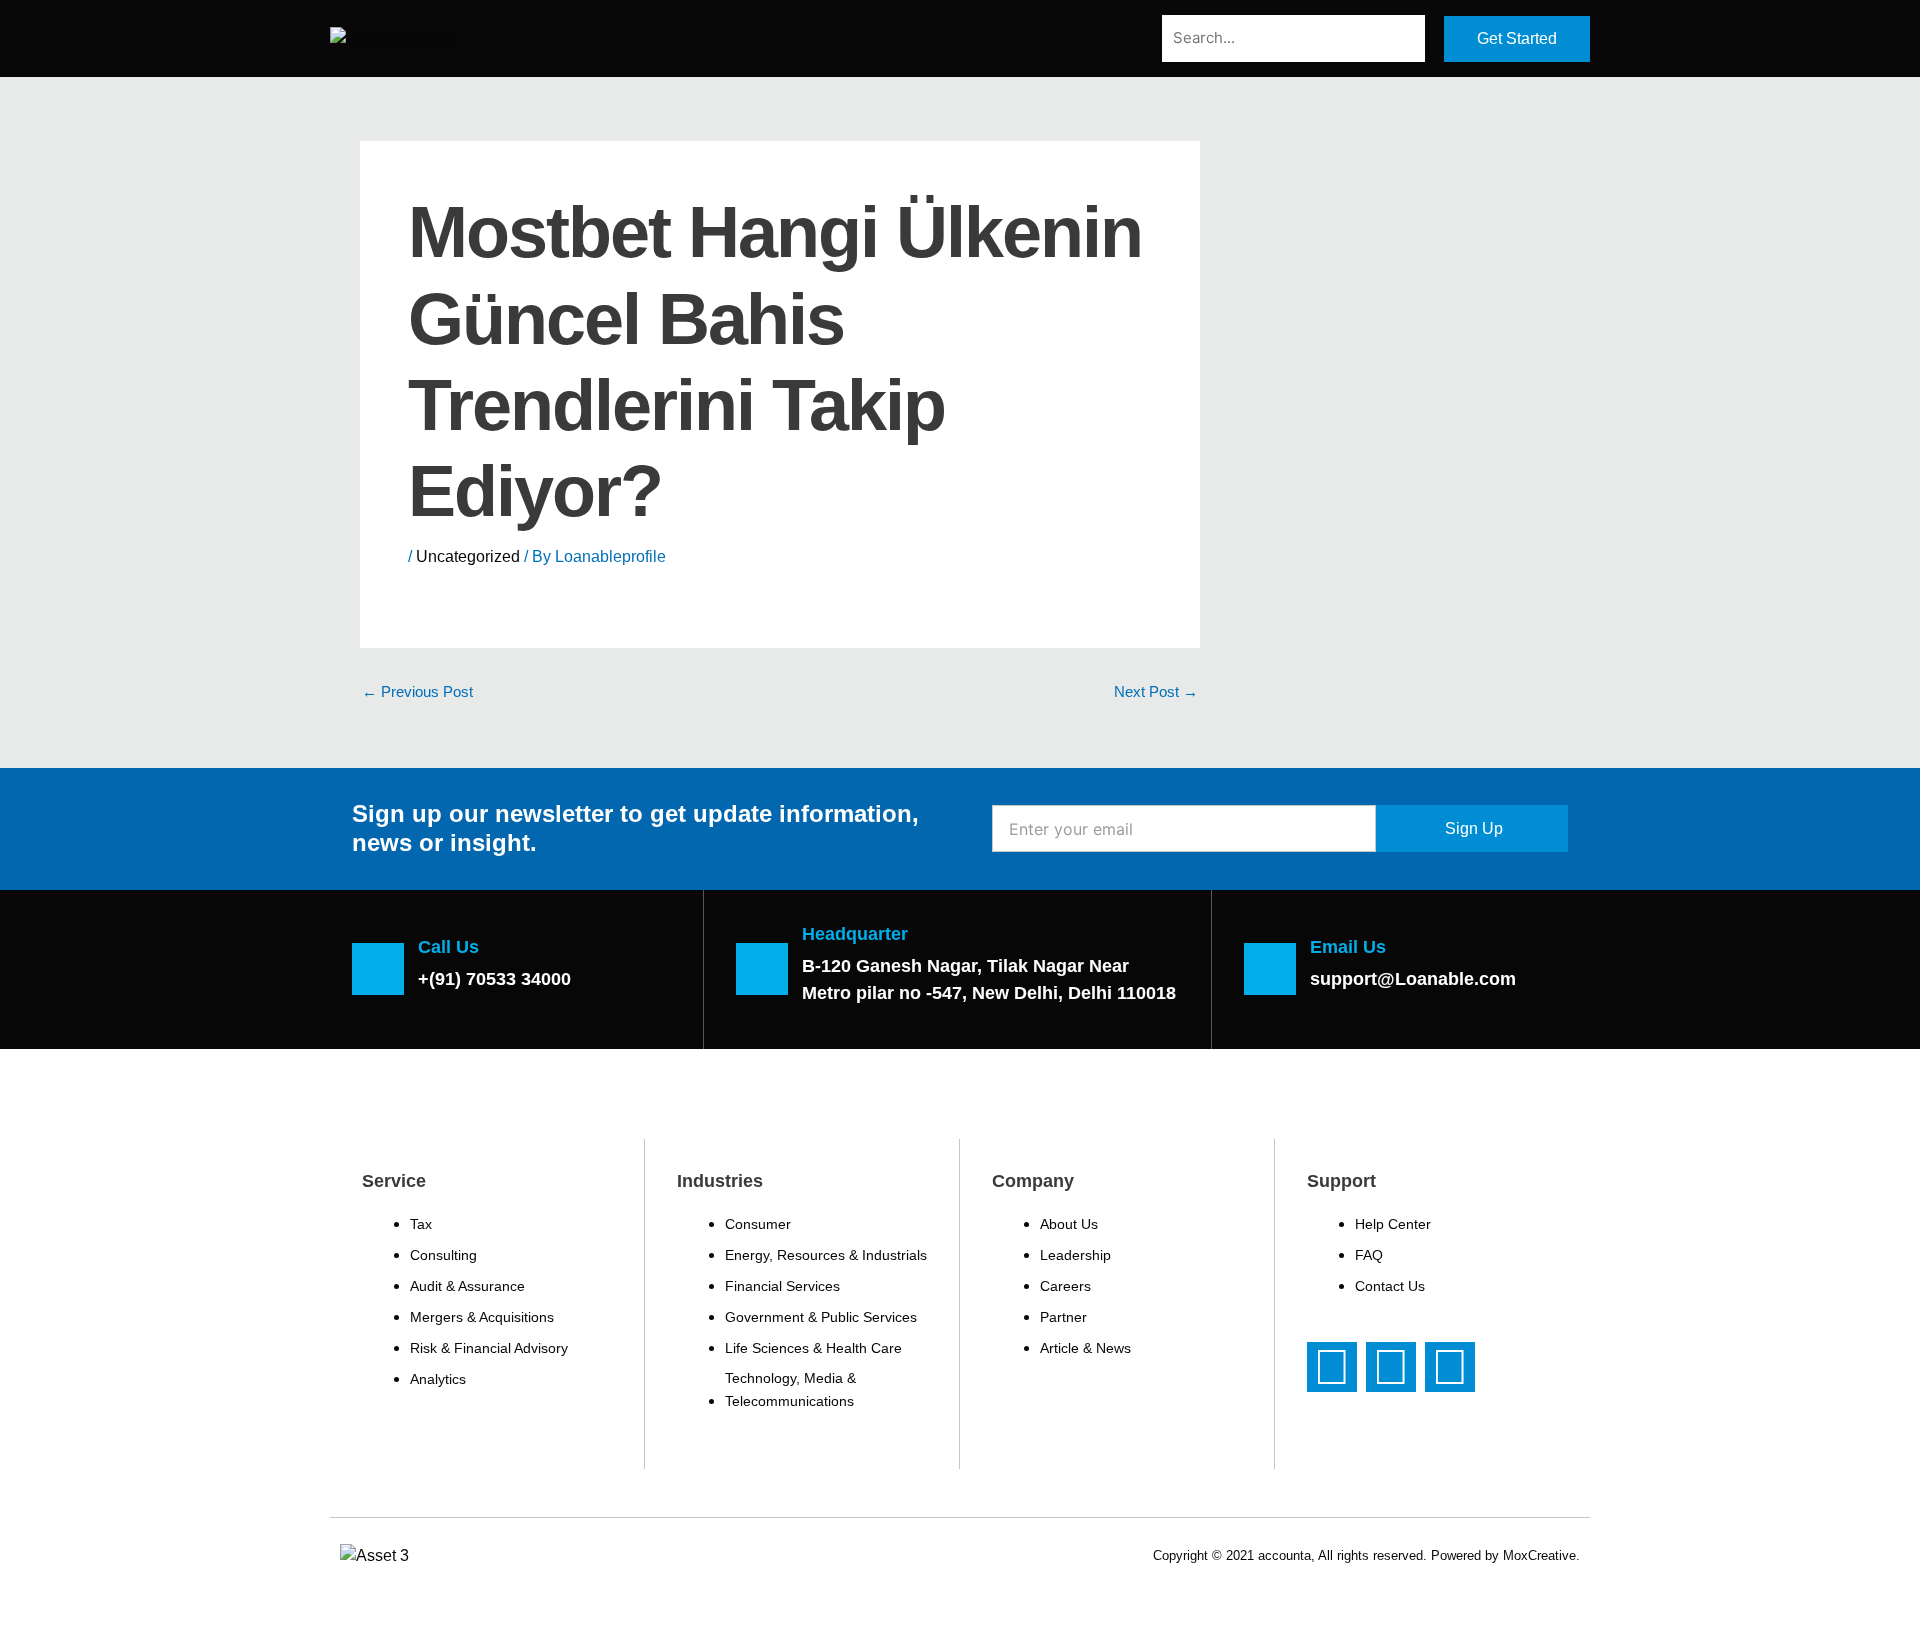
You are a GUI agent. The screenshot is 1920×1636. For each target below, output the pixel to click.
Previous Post (417, 691)
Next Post (1156, 691)
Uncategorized (468, 556)
